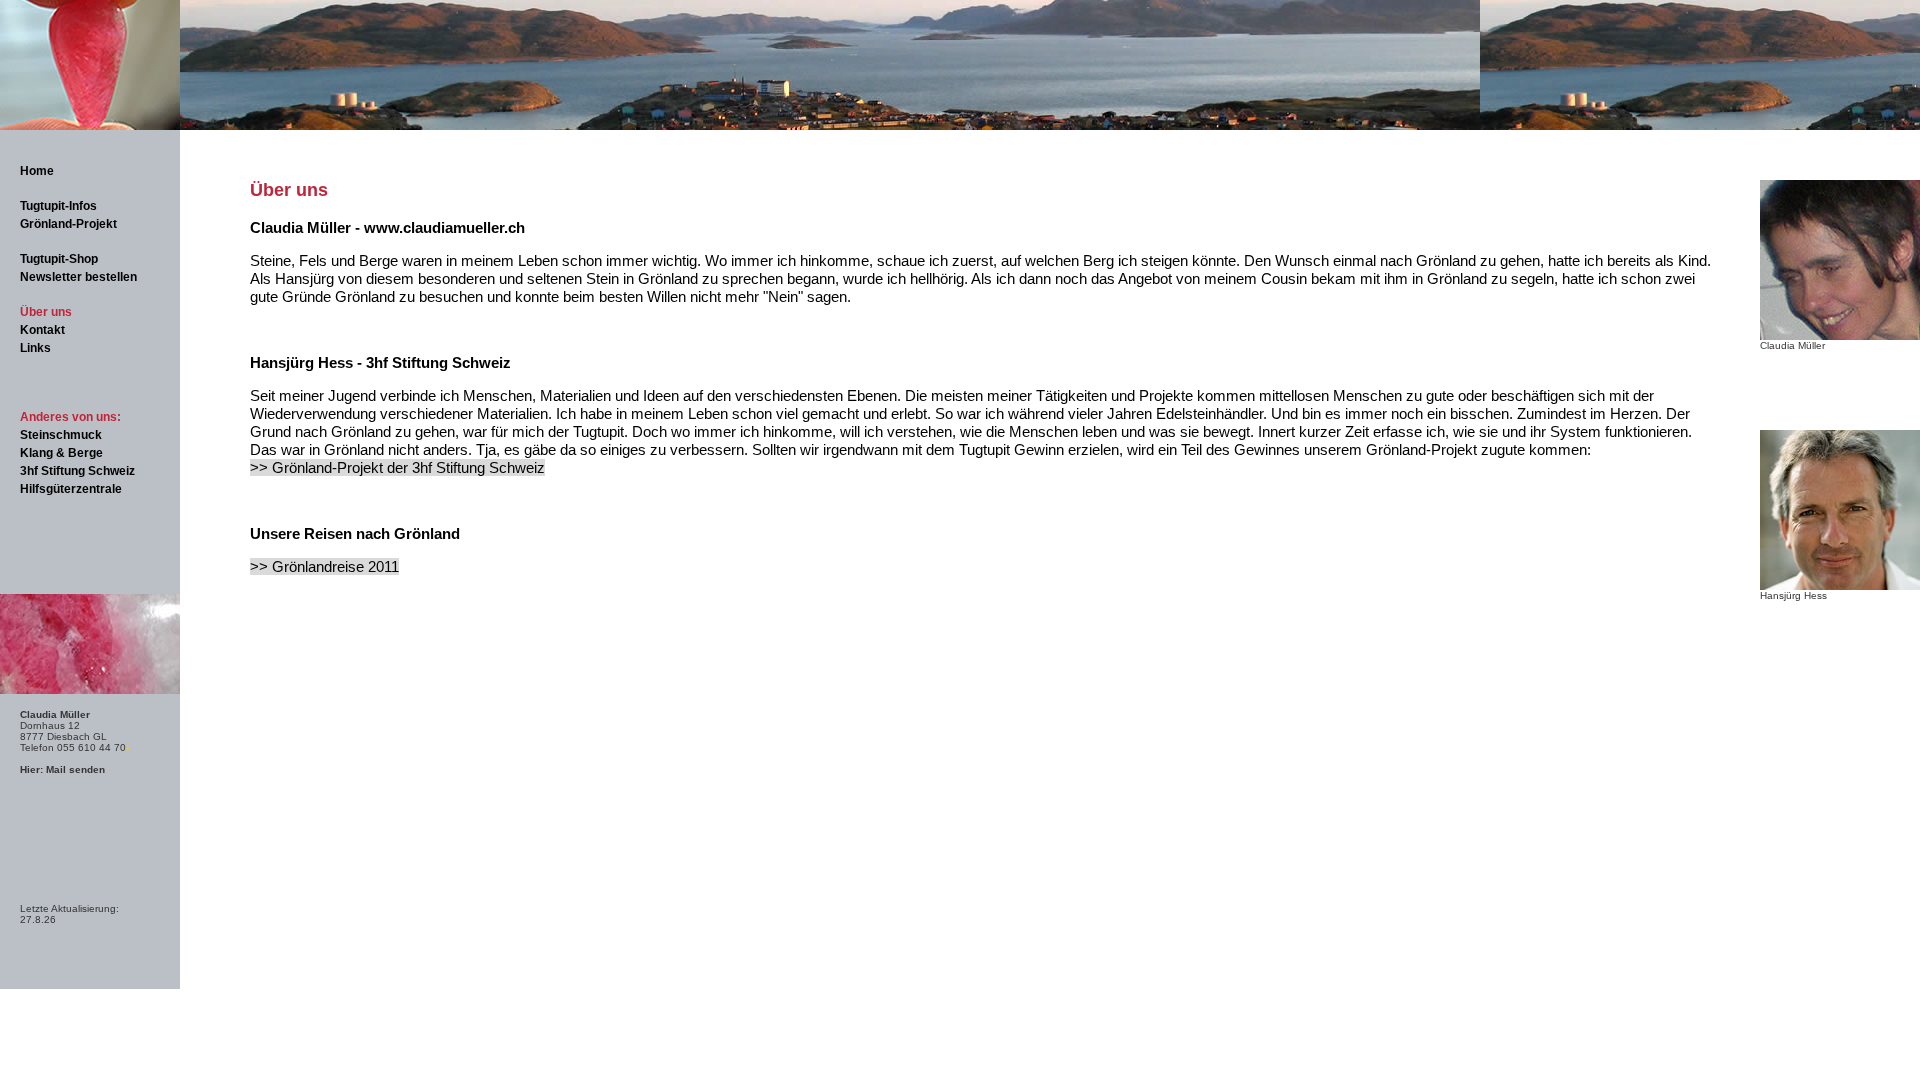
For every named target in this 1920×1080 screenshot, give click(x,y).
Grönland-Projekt (68, 224)
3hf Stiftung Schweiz (77, 471)
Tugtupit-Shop (59, 259)
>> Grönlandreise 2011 (324, 566)
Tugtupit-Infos (58, 206)
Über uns (46, 312)
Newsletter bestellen (78, 277)
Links (35, 348)
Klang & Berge (61, 453)
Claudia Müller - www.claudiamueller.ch (387, 227)
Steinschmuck (61, 435)
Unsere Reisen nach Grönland (355, 533)
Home (37, 171)
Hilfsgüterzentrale (71, 489)
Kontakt (42, 330)
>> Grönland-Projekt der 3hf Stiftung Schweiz (397, 467)
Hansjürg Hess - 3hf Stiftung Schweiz (380, 362)
